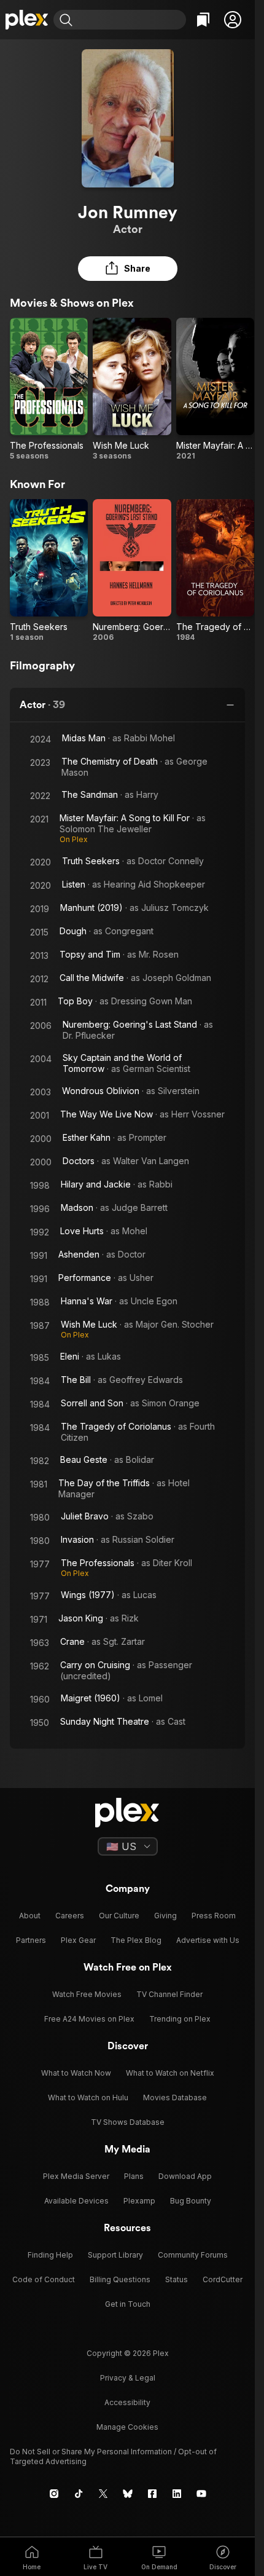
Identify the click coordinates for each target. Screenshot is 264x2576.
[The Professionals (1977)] (49, 389)
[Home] (27, 20)
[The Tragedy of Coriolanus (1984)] (215, 571)
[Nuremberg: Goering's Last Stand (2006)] (132, 571)
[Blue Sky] (128, 2494)
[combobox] (131, 20)
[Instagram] (54, 2494)
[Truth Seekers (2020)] (49, 571)
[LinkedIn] (177, 2494)
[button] (233, 20)
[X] (103, 2494)
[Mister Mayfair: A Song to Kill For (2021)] (215, 389)
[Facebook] (152, 2494)
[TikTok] (79, 2494)
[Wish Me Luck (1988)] (132, 389)
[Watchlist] (203, 20)
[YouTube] (201, 2494)
